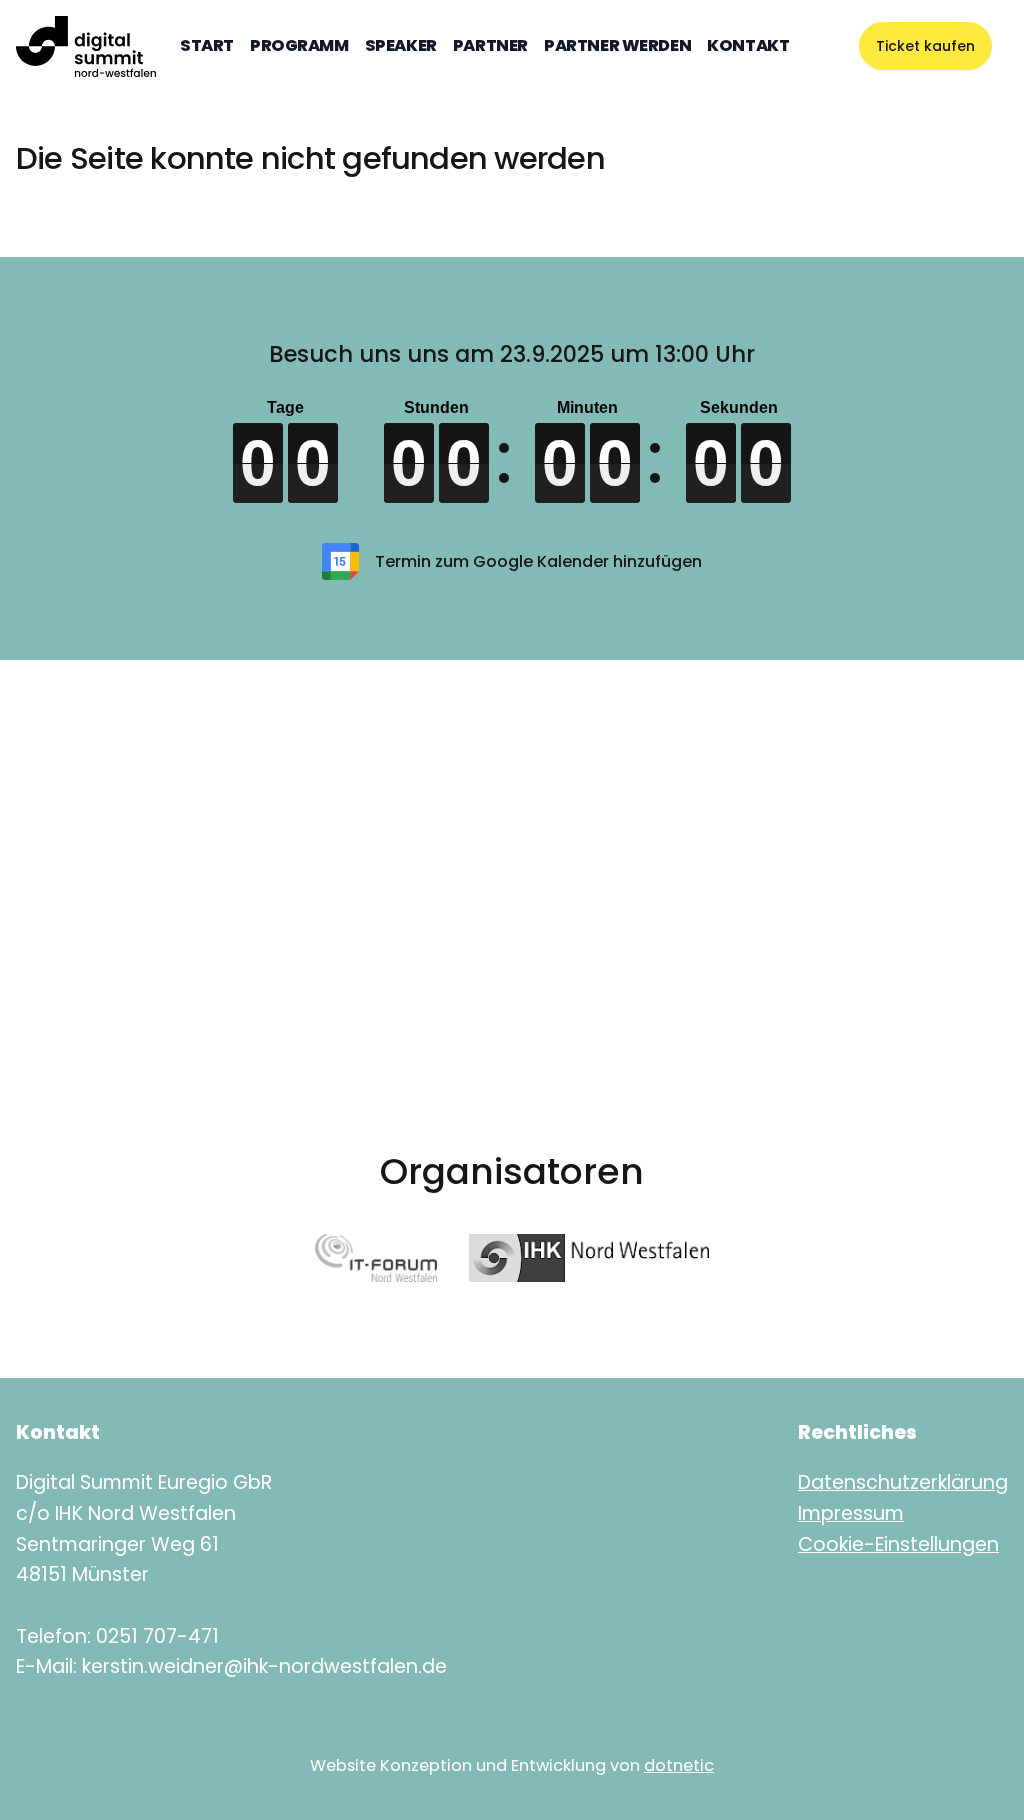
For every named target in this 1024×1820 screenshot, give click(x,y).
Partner (490, 45)
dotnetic (679, 1765)
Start (207, 45)
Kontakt (748, 45)
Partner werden (617, 45)
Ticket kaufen (925, 46)
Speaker (401, 45)
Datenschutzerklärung (903, 1482)
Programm (299, 45)
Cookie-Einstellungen (898, 1544)
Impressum (851, 1513)
